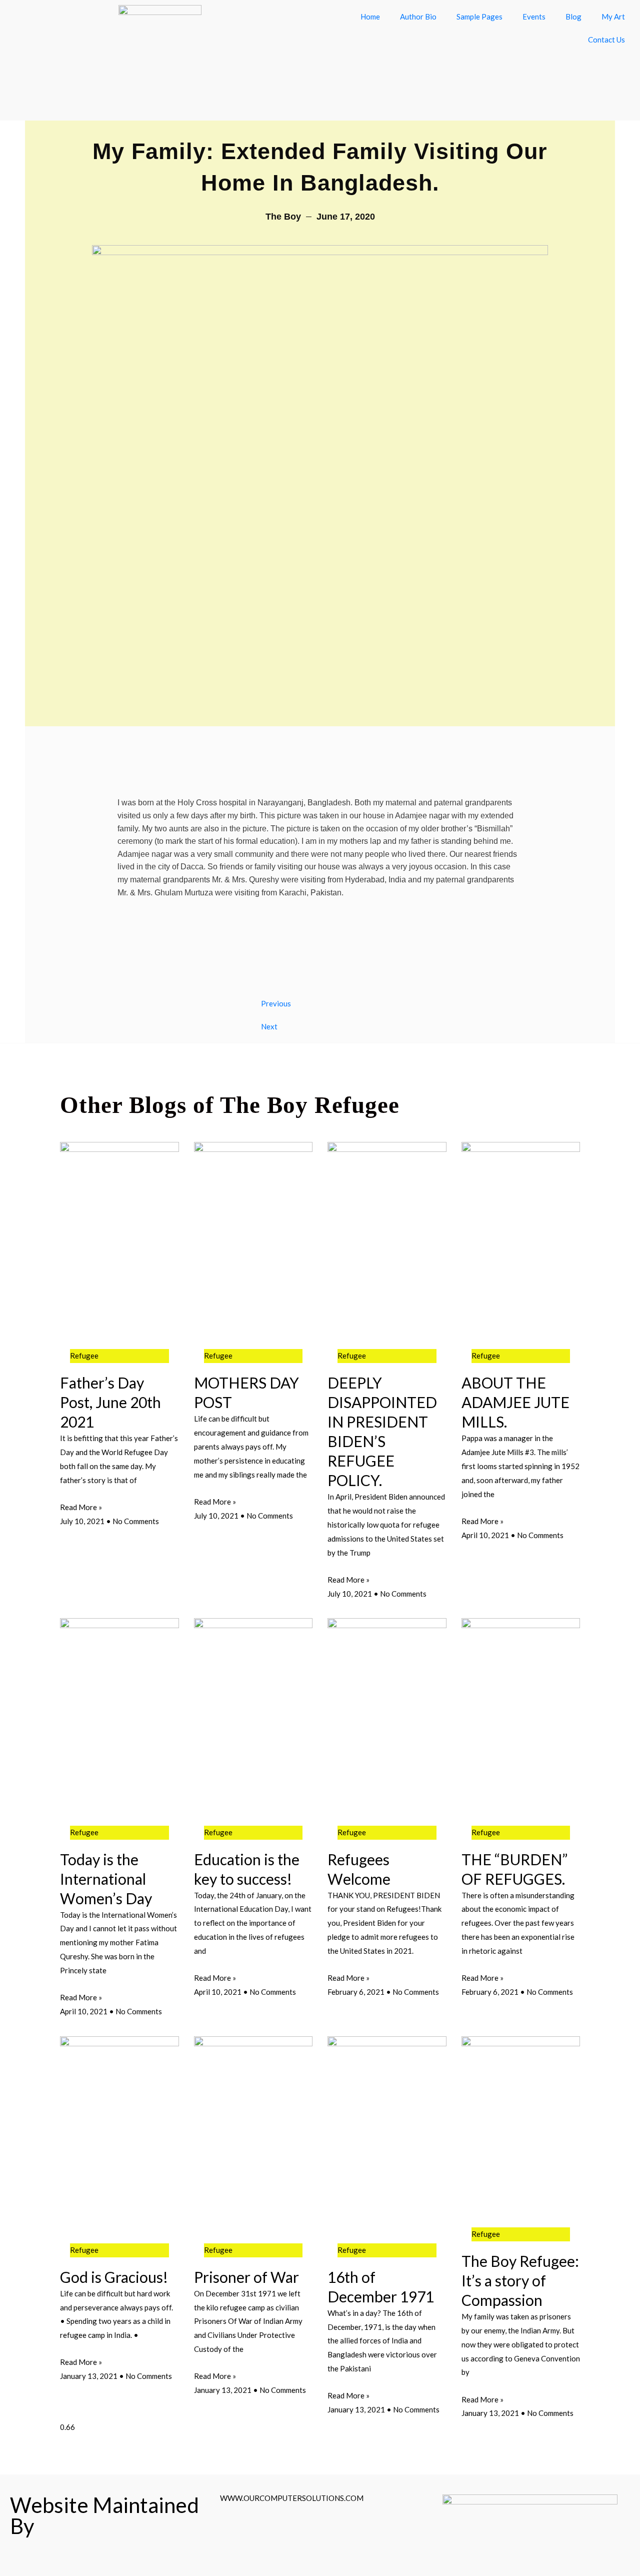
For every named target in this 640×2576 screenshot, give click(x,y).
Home (370, 17)
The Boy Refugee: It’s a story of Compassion (520, 2280)
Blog (573, 17)
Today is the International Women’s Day (106, 1879)
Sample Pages (479, 17)
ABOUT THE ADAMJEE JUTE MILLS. (515, 1402)
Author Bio (418, 17)
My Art (613, 17)
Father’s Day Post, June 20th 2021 (110, 1402)
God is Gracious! (114, 2277)
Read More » (81, 1507)
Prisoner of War (246, 2277)
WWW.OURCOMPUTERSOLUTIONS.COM (292, 2498)
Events (534, 17)
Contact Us (606, 40)
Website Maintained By (104, 2515)
